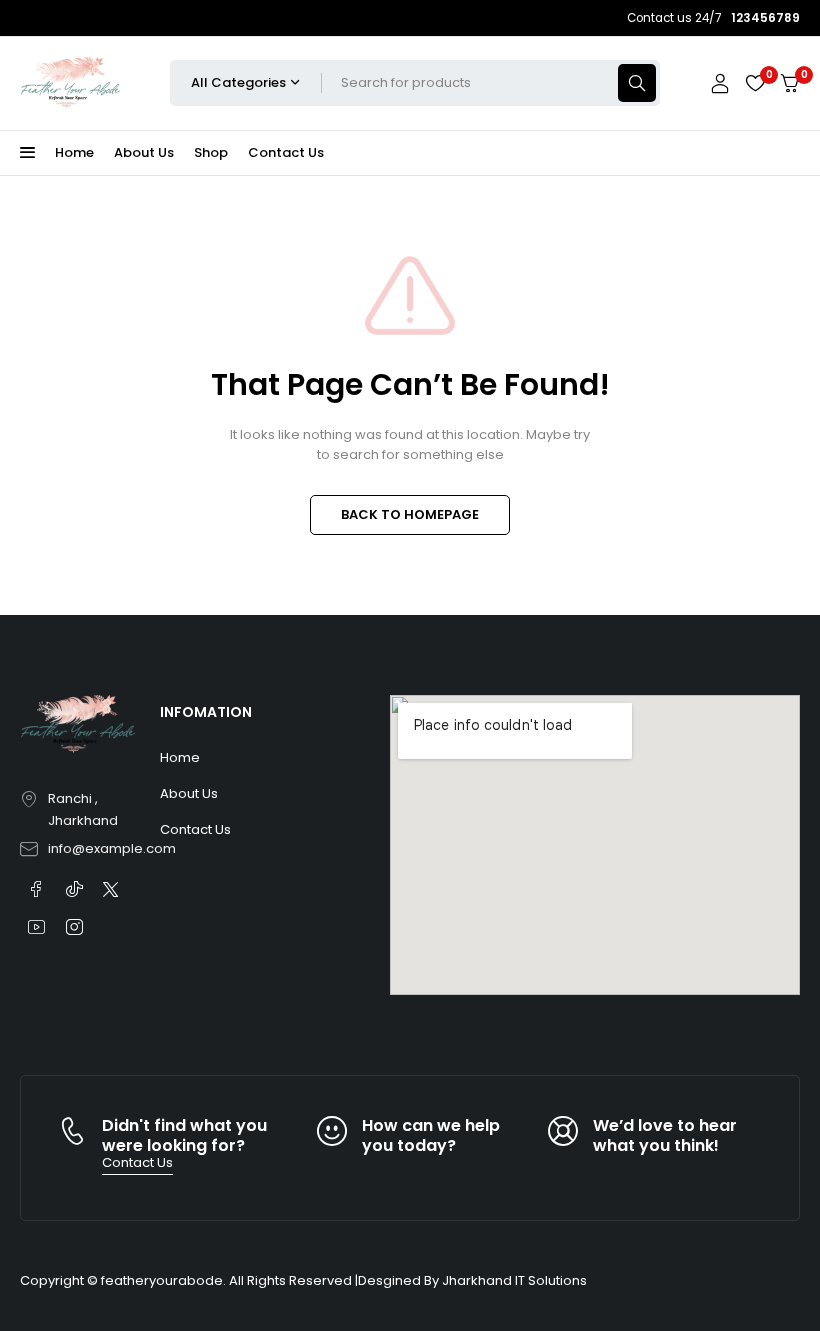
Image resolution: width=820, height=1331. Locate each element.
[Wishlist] (755, 83)
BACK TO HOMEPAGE (410, 514)
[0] (790, 83)
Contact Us (286, 152)
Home (74, 152)
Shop (211, 152)
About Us (144, 152)
